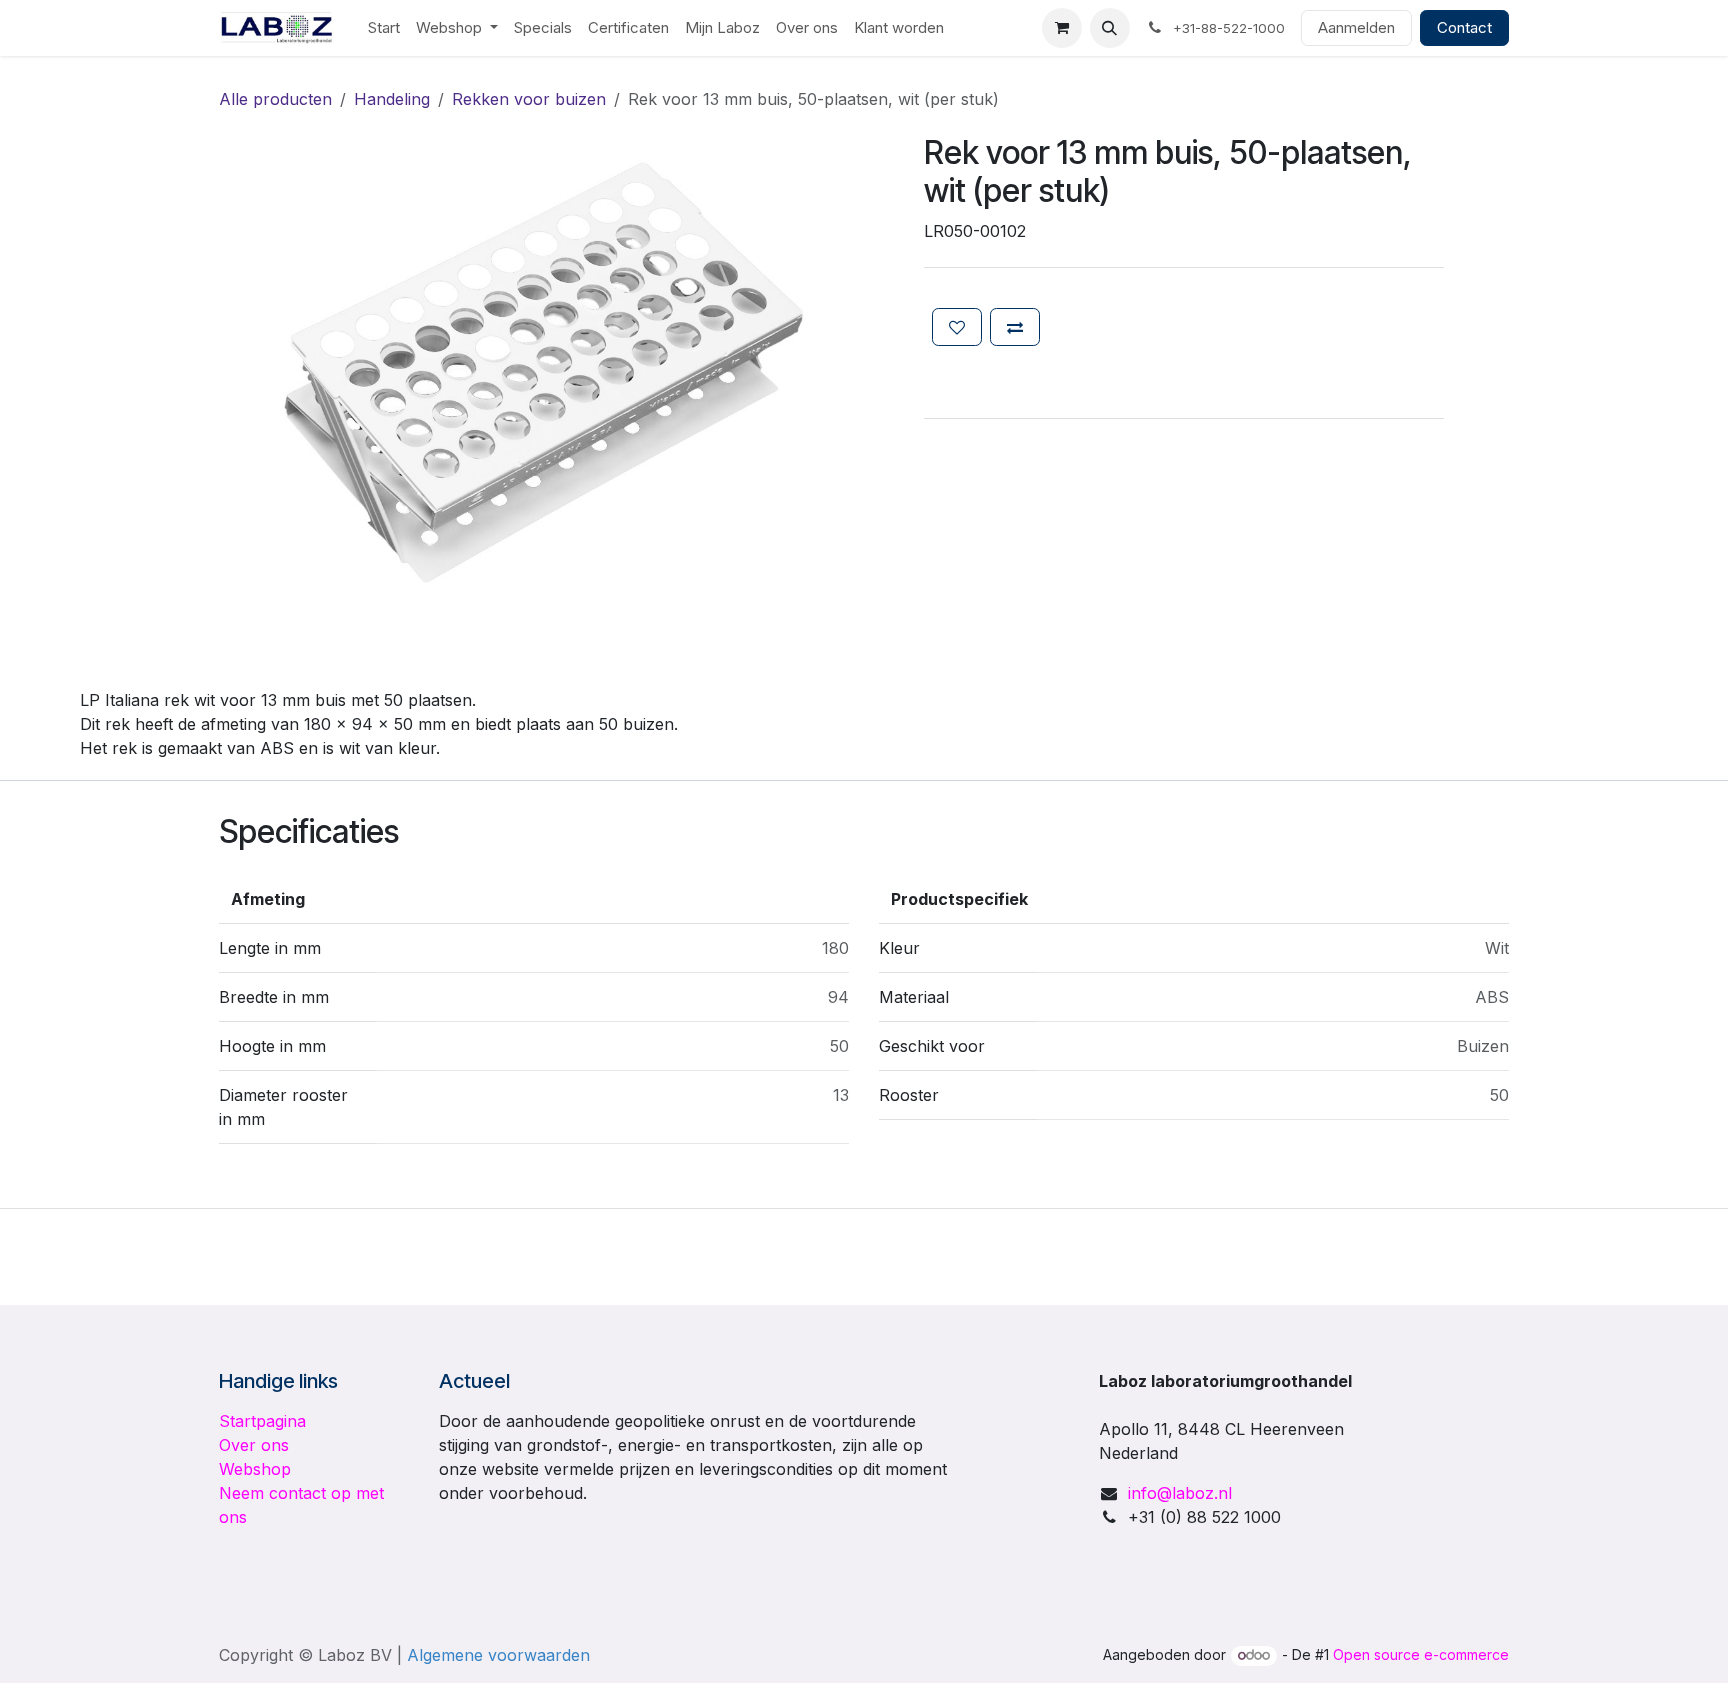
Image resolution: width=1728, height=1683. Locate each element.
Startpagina (262, 1421)
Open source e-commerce (1421, 1654)
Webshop (255, 1469)
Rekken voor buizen (529, 99)
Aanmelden (1356, 27)
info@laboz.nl (1180, 1493)
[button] (1110, 28)
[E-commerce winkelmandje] (1062, 28)
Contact (1464, 27)
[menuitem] (384, 28)
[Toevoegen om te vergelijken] (1015, 327)
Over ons (254, 1445)
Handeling (392, 99)
